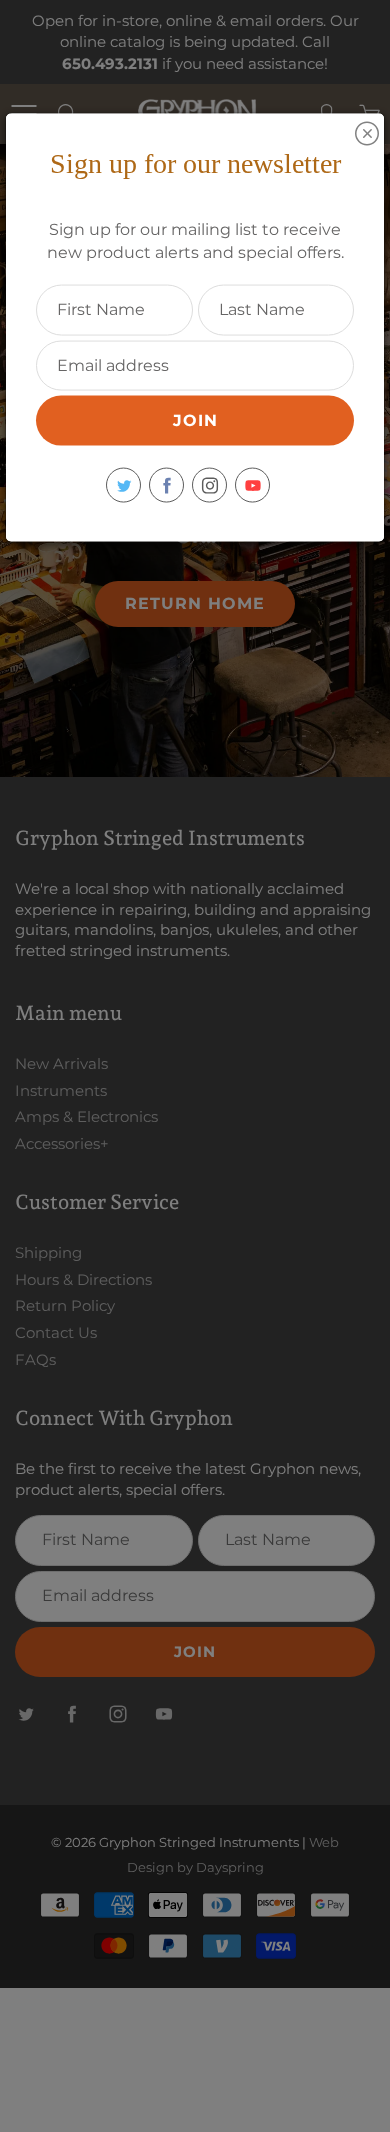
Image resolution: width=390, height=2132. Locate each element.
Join (195, 420)
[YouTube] (252, 485)
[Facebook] (166, 485)
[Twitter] (123, 485)
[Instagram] (209, 485)
